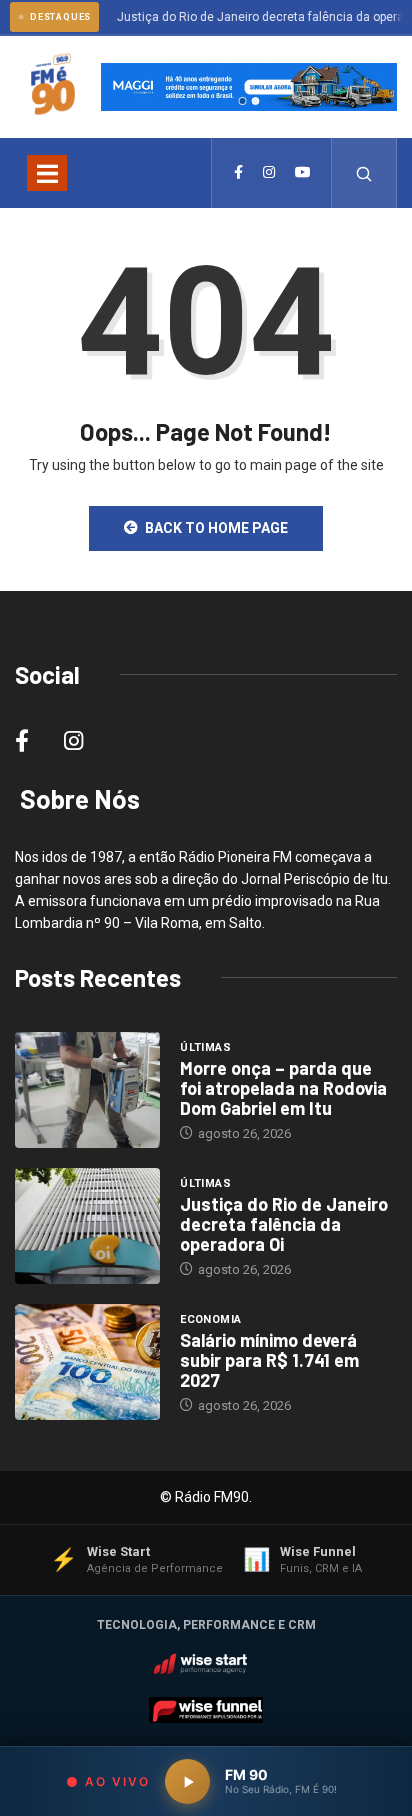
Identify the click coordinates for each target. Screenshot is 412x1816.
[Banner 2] (255, 101)
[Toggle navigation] (47, 173)
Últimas (205, 1047)
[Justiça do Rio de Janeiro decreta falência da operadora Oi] (87, 1226)
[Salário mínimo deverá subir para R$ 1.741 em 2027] (87, 1362)
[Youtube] (303, 173)
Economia (211, 1319)
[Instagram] (269, 173)
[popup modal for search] (364, 173)
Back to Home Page (216, 528)
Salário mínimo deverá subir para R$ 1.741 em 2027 (269, 1360)
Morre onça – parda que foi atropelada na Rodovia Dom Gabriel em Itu (283, 1088)
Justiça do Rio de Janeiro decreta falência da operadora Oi (284, 1224)
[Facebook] (238, 173)
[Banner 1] (242, 101)
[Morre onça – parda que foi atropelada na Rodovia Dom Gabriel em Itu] (87, 1090)
